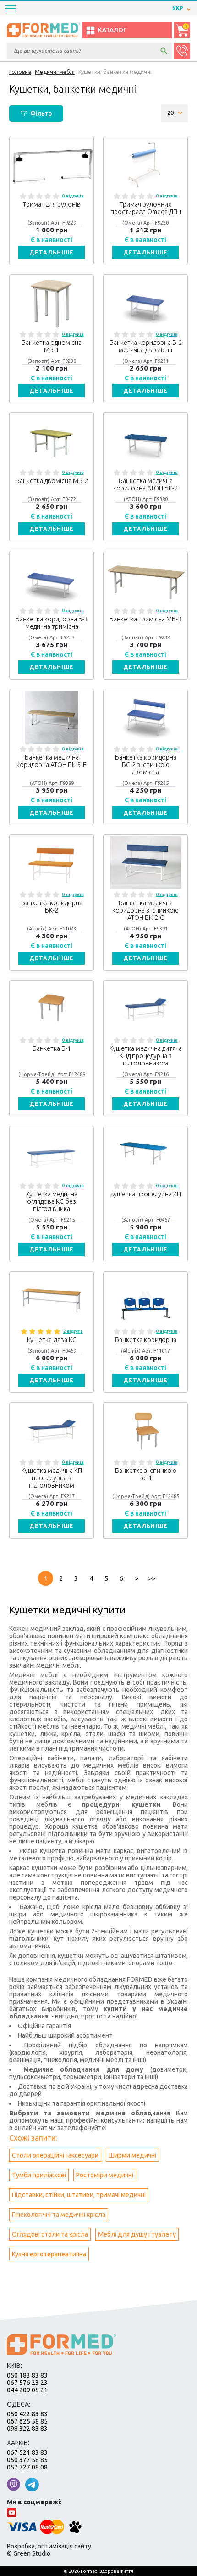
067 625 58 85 (27, 2421)
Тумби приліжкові (39, 2175)
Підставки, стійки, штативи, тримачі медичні (79, 2195)
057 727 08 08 (27, 2467)
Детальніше (52, 252)
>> (152, 1578)
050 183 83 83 (27, 2375)
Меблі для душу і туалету (137, 2234)
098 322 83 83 (27, 2429)
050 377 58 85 (27, 2460)
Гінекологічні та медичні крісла (59, 2215)
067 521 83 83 (27, 2452)
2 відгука (73, 1331)
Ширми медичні (132, 2155)
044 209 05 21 (27, 2390)
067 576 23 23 (27, 2383)
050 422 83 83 (27, 2414)
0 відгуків (73, 196)
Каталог (112, 30)
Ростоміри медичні (105, 2175)
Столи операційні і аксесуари (55, 2155)
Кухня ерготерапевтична (49, 2254)
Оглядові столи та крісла (50, 2234)
